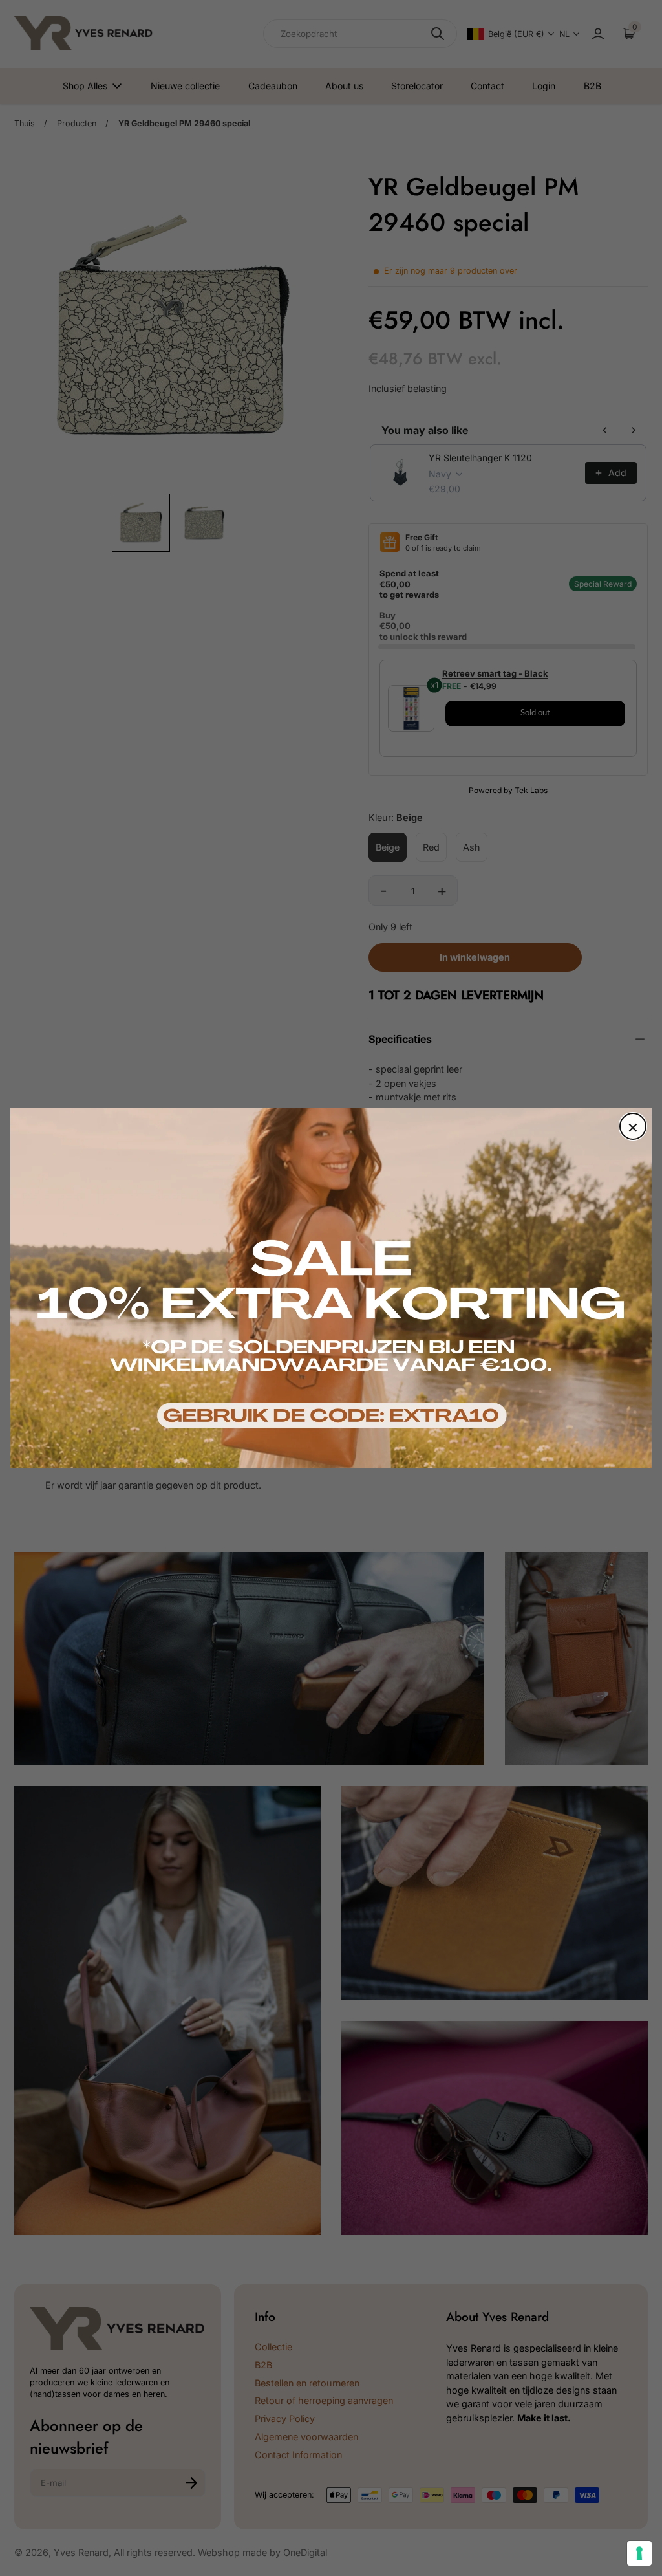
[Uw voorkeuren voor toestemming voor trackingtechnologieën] (639, 2553)
